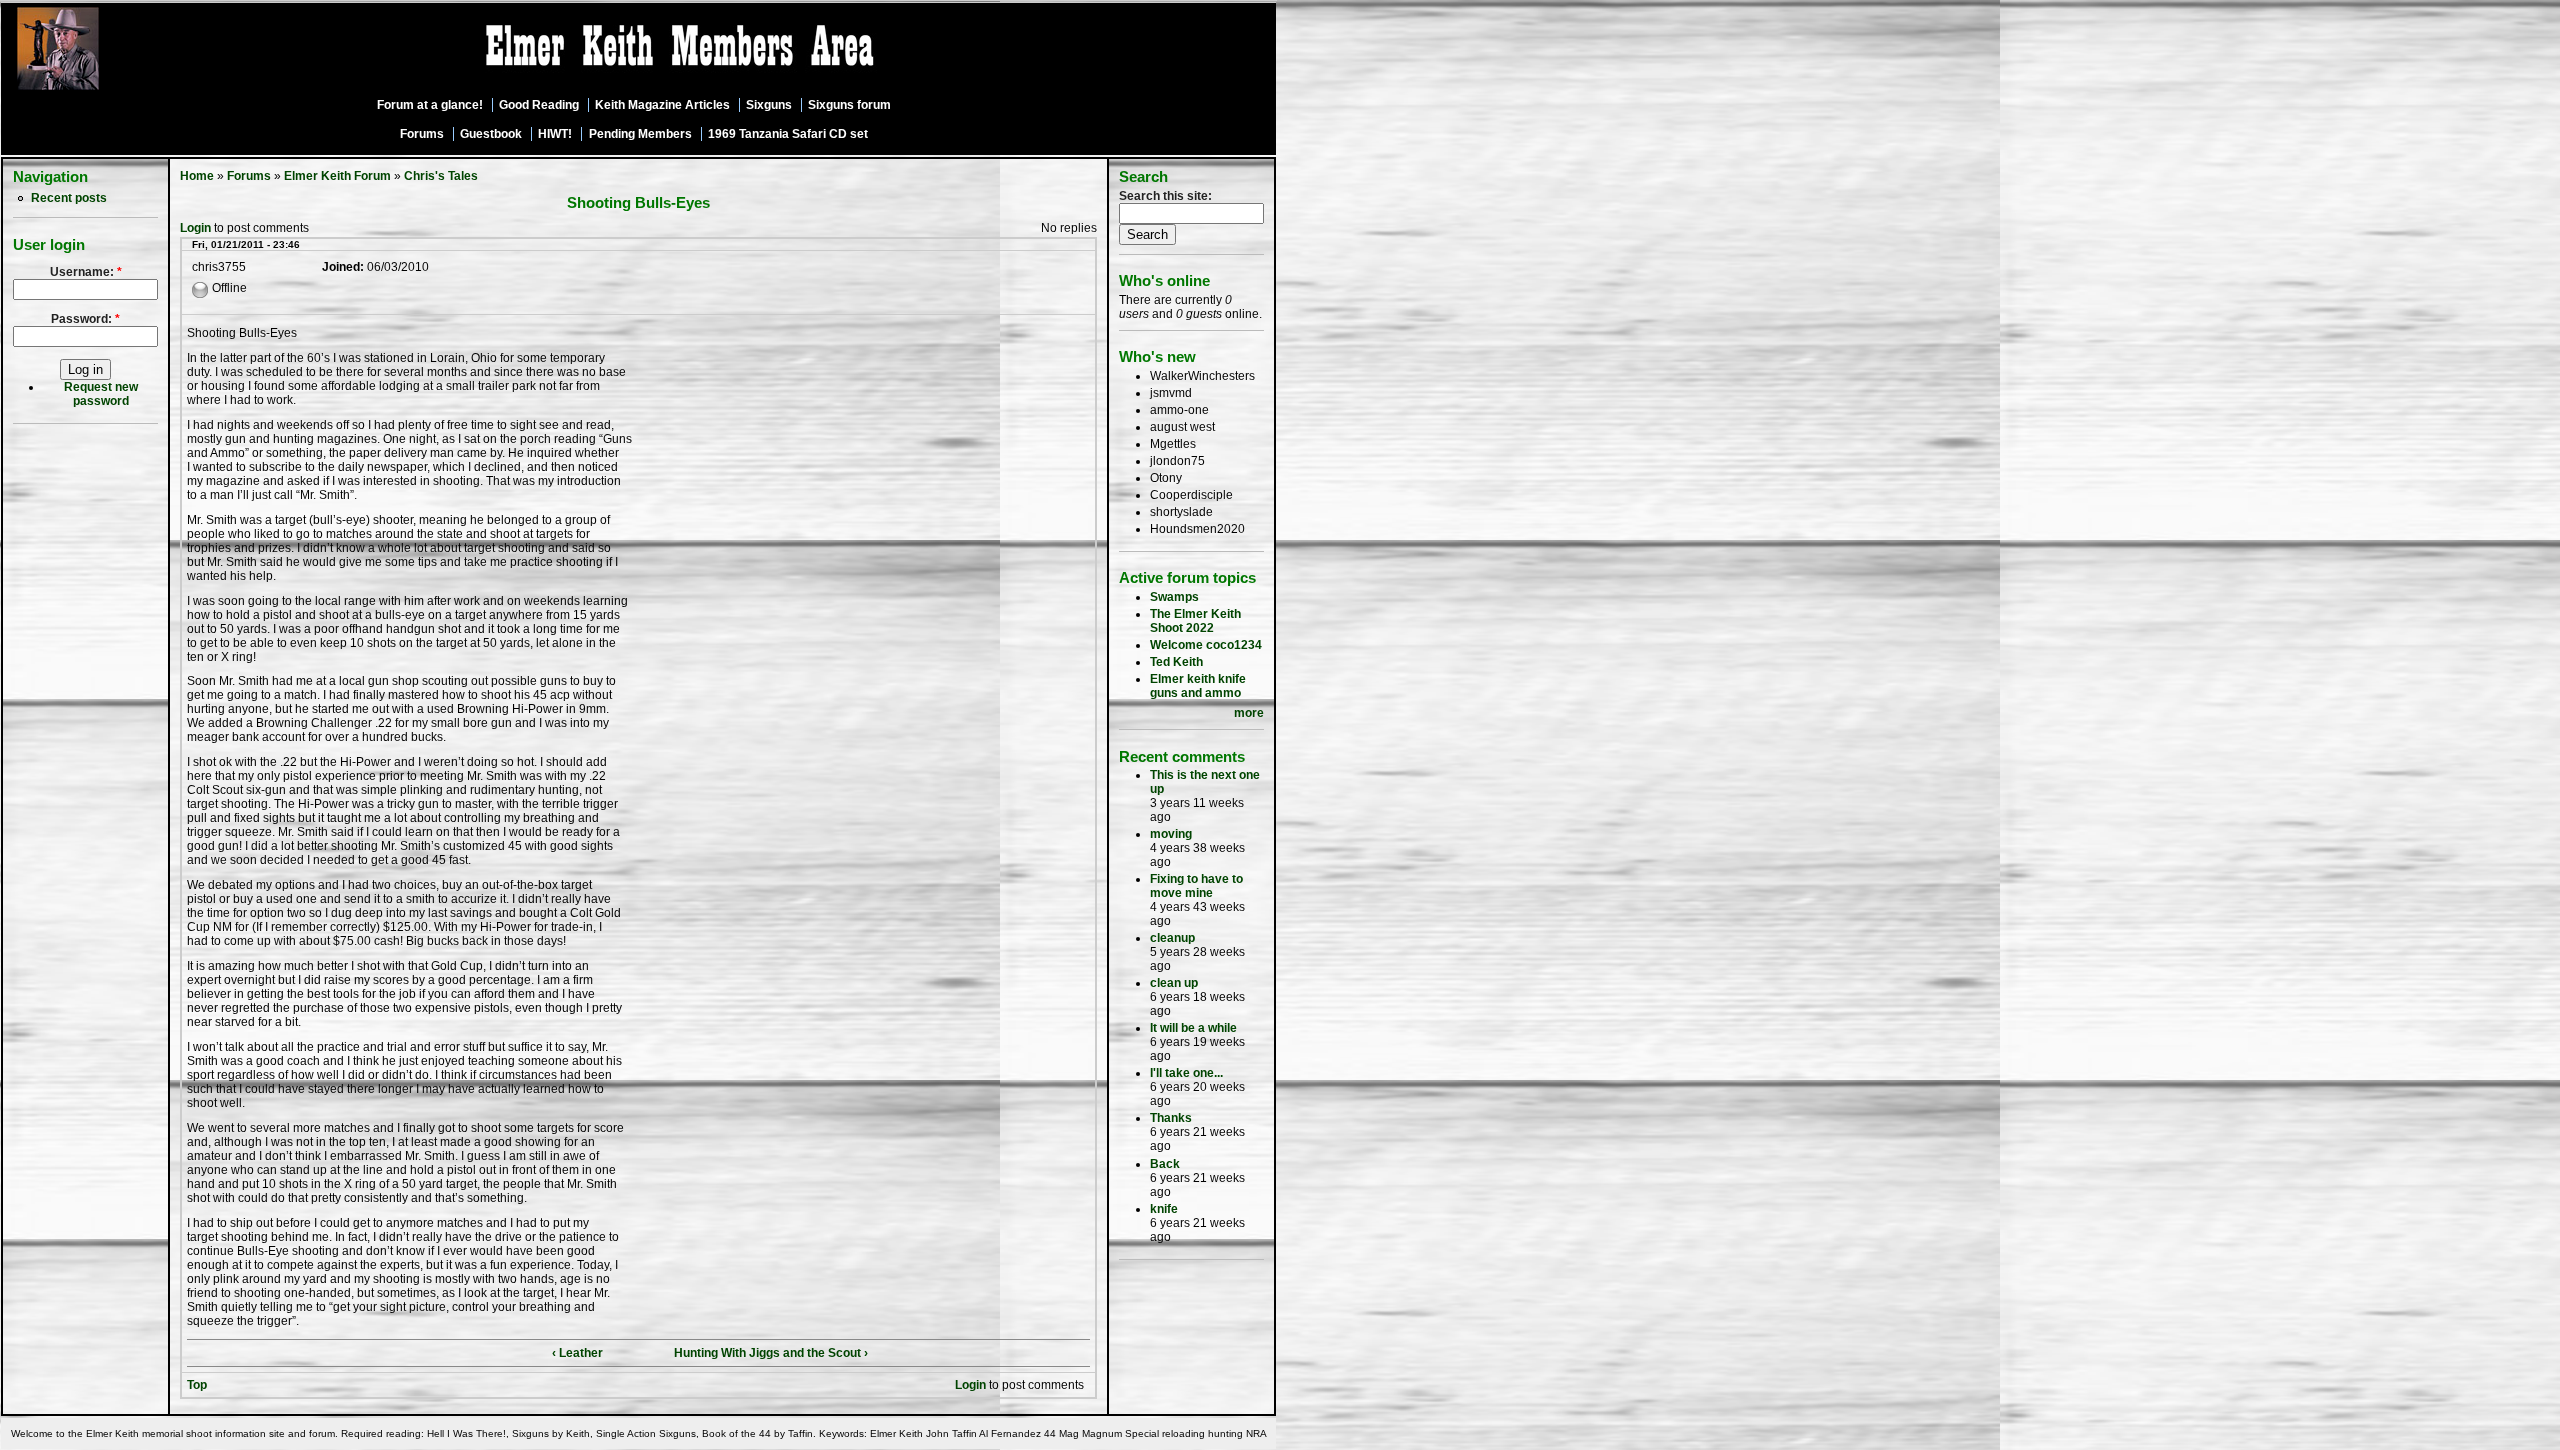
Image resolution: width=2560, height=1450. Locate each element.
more (1249, 713)
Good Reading (539, 105)
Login (195, 228)
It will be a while (1193, 1028)
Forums (422, 134)
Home (197, 176)
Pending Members (640, 134)
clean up (1174, 983)
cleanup (1172, 938)
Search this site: (1165, 196)
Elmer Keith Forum (337, 176)
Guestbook (491, 134)
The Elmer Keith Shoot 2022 (1195, 621)
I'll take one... (1186, 1073)
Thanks (1171, 1118)
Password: (85, 319)
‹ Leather (577, 1353)
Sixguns (769, 105)
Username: (86, 272)
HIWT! (555, 134)
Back (1165, 1164)
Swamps (1174, 597)
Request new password (101, 394)
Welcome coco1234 (1206, 645)
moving (1171, 834)
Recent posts (69, 198)
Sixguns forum (849, 105)
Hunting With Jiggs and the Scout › (771, 1353)
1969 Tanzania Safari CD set (788, 134)
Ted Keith (1176, 662)
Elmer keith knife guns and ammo (1198, 686)
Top (197, 1385)
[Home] (113, 91)
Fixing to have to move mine (1196, 886)
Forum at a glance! (430, 105)
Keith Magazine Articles (662, 105)
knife (1164, 1209)
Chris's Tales (441, 176)
